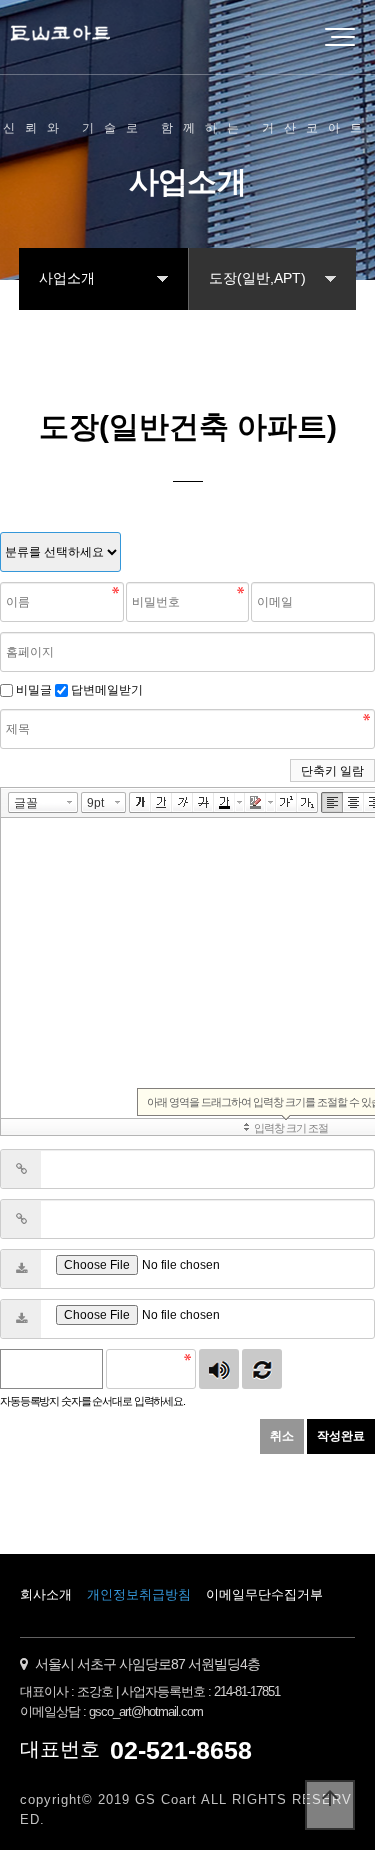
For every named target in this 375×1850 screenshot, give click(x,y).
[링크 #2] (21, 1219)
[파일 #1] (21, 1269)
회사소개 (46, 1594)
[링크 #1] (21, 1169)
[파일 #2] (21, 1319)
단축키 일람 (332, 771)
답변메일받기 (107, 690)
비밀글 (34, 690)
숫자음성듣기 (219, 1369)
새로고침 (262, 1369)
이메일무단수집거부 (264, 1594)
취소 (282, 1436)
